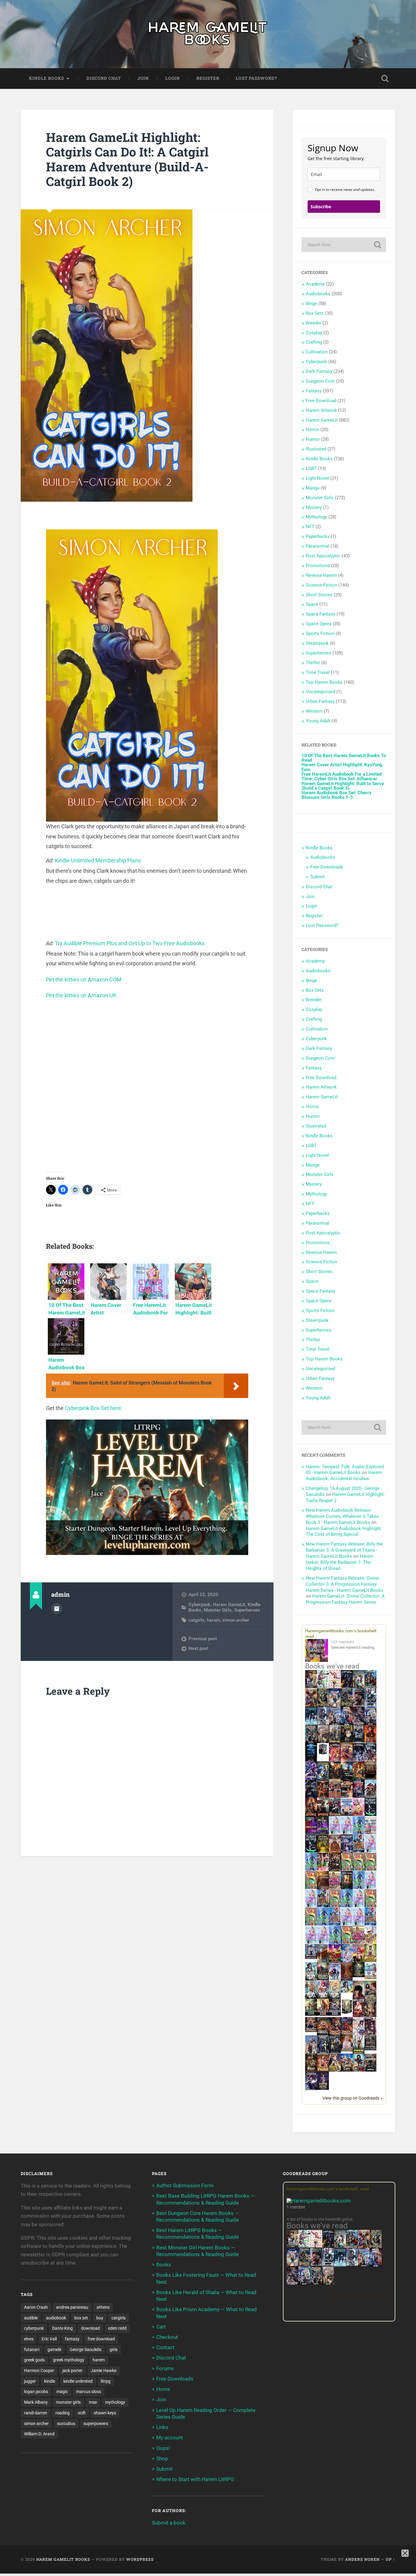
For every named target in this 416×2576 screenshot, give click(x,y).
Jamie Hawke (104, 2371)
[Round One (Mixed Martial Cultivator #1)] (347, 1814)
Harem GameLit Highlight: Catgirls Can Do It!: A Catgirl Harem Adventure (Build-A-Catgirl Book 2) (127, 159)
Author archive (57, 1609)
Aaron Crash (36, 2307)
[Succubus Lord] (293, 2283)
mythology (115, 2402)
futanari (32, 2350)
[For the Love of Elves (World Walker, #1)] (335, 1778)
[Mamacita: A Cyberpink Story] (311, 1833)
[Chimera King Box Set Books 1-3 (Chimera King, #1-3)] (347, 2013)
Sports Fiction (320, 633)
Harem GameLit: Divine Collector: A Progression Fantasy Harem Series (345, 1599)
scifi (82, 2413)
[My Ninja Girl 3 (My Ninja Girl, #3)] (323, 1998)
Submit (317, 877)
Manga (313, 488)
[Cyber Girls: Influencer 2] (311, 1906)
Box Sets (315, 313)
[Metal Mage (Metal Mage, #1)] (347, 1724)
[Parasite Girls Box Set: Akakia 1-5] (311, 1924)
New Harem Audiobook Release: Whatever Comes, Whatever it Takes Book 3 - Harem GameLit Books (342, 1516)
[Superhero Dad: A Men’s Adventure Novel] (335, 1979)
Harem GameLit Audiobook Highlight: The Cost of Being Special (344, 1532)
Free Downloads (327, 867)
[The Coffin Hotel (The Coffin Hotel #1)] (323, 2088)
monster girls (68, 2402)
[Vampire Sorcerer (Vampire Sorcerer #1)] (359, 1796)
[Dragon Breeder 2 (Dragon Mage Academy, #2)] (335, 2034)
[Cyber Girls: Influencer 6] (323, 1942)
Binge (311, 304)
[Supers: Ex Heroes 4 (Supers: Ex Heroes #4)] (370, 1760)
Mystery (314, 507)
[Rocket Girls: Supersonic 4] (359, 1887)
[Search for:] (344, 245)
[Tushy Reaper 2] (311, 1851)
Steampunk (317, 643)
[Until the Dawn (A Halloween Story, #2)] (335, 1870)
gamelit (55, 2350)
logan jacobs (36, 2392)
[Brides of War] (347, 1796)
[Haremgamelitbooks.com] (318, 1651)
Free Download (321, 401)
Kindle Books (46, 78)
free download (101, 2339)
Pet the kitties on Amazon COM (84, 979)
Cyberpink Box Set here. (94, 1408)
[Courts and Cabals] (359, 2034)
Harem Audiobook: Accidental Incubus (344, 1476)
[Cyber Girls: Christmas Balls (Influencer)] (370, 1833)
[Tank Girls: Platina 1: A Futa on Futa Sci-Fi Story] (335, 1887)
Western (314, 711)
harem (213, 1620)
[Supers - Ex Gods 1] (311, 1706)
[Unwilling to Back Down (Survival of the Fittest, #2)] (323, 1797)
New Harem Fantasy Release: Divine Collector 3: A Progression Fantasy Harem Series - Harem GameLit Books (345, 1584)
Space (312, 604)
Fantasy (314, 391)
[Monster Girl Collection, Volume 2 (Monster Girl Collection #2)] (370, 1960)
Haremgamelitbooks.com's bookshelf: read (328, 2189)
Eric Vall (49, 2339)
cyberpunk (34, 2328)
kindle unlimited (78, 2381)
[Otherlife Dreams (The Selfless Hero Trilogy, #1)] (359, 1705)
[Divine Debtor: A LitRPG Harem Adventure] (335, 1961)
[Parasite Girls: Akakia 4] (311, 1887)
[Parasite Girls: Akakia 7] (347, 1942)
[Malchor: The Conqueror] (359, 2017)
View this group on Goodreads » (353, 2098)
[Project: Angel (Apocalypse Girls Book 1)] (347, 1961)
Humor (313, 439)
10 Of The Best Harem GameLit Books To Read (344, 758)
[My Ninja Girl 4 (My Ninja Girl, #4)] (335, 1998)
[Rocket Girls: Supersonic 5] (323, 1924)
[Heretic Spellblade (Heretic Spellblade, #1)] (311, 2089)
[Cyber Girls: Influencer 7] (347, 1924)
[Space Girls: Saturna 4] (335, 1924)
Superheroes (247, 1610)
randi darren (36, 2413)
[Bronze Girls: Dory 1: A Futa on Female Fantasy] (370, 1942)
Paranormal (317, 546)
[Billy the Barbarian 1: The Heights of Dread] (311, 2070)
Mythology (316, 517)
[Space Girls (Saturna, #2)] (323, 1906)
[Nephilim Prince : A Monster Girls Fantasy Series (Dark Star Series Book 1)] (323, 2071)
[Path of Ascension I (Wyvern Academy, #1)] (370, 1978)
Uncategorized (320, 692)
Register (208, 78)
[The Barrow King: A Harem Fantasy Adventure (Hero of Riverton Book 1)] (359, 2053)
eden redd (117, 2328)
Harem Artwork (321, 410)
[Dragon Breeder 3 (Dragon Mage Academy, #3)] (347, 2034)
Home (163, 2389)
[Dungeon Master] (316, 2283)
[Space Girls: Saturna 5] (370, 1924)
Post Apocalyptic (323, 556)
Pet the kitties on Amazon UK (81, 995)
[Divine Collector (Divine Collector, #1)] (370, 1998)
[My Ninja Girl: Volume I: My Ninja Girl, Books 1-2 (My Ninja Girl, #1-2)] (347, 1991)
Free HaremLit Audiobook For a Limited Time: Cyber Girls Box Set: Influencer (342, 776)
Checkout (167, 2337)
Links (162, 2427)
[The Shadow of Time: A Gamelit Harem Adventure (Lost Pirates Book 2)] (304, 2265)
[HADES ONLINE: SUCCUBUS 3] (323, 1815)
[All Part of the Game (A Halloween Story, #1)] (311, 1797)
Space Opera (319, 624)
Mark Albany (36, 2402)
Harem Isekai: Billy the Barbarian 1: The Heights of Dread (340, 1562)
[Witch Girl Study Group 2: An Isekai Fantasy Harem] (311, 2030)
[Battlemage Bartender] (359, 1961)
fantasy (72, 2339)
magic (62, 2392)
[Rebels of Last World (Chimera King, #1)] (311, 2014)
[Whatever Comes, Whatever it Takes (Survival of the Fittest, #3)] (347, 1980)
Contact (165, 2347)
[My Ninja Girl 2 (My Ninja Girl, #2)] (311, 1998)
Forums (165, 2368)
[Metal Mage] (376, 2265)
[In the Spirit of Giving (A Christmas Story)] (347, 1888)
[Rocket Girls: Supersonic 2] (335, 1942)
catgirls (196, 1620)
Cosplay (314, 333)
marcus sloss (89, 2392)
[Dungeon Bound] (323, 2052)
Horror (312, 430)
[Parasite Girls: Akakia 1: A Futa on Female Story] (347, 1869)
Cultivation (317, 352)
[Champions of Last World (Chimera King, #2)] (323, 2014)
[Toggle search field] (385, 79)
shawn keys (105, 2413)
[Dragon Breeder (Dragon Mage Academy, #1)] (323, 2034)
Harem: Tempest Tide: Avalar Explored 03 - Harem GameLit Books (345, 1470)
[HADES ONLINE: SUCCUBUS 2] (311, 1815)
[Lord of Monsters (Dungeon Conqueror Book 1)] (370, 1741)
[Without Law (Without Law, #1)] (335, 1742)
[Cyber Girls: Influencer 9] (359, 1924)
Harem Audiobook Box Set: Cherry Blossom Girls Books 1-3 (337, 795)
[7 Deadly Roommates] (311, 1686)
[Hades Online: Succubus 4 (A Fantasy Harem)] (335, 1815)
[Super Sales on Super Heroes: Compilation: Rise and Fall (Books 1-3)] (323, 1723)
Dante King (62, 2328)
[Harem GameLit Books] (208, 34)
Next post (198, 1648)
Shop (162, 2458)
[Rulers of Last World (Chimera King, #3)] (335, 2014)
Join (143, 78)
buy (100, 2318)
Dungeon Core (320, 381)
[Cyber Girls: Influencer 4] (370, 1887)
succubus (66, 2423)
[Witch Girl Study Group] (311, 1957)
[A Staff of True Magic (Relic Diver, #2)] (311, 1760)
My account (170, 2437)
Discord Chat (104, 78)
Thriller (313, 663)
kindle (50, 2381)
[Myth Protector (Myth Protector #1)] (370, 1687)
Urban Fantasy (320, 701)
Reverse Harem (321, 575)
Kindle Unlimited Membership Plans (98, 860)
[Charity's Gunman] (370, 2070)
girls (114, 2350)
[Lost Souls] (311, 2053)
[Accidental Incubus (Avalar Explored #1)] (359, 1998)
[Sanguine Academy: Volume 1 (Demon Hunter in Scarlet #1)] (359, 2070)
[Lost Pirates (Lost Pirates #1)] (323, 1706)
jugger (30, 2381)
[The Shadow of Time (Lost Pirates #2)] (347, 1706)
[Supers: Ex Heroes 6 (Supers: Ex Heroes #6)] (347, 1760)
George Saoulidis (86, 2350)
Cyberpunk (199, 1605)
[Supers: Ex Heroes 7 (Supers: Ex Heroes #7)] (335, 1760)
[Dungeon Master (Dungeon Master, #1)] (311, 1742)
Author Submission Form (185, 2185)
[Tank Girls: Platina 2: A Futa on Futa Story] (359, 1942)
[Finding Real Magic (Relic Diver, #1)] (347, 1686)
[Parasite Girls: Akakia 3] (370, 1869)
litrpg (106, 2381)
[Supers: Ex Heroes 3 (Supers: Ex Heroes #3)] (311, 1779)
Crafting (314, 342)
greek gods (34, 2360)
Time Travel (318, 672)
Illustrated (316, 449)
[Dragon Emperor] (328, 2283)
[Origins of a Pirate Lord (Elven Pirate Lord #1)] (370, 2016)
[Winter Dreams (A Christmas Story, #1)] (359, 1779)
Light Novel (317, 478)
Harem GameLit (229, 1605)
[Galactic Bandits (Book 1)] (359, 1741)
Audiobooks (318, 294)
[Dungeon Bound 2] (335, 2052)
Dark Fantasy (319, 371)
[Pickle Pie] (323, 1686)
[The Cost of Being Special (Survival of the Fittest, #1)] (347, 1779)
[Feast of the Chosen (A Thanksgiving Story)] (323, 1888)
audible (31, 2318)
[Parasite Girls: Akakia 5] (370, 1906)
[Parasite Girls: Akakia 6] (335, 1906)
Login (173, 78)
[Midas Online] (323, 1851)
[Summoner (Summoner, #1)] (335, 1724)
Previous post (203, 1639)
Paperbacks (318, 536)
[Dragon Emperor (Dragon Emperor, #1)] (323, 1742)
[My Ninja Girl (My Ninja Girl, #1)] (311, 1980)
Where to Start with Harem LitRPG (195, 2479)
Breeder (314, 323)
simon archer (236, 1620)
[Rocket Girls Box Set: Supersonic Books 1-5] (359, 1833)
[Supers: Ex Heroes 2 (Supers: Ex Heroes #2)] (323, 1779)
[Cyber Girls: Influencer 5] (359, 1906)
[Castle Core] (347, 2070)
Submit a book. (169, 2523)
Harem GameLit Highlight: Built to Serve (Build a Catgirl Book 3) (343, 786)
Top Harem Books (324, 682)
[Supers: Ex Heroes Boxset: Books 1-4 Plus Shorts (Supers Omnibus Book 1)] (323, 1754)
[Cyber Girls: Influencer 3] (347, 1833)
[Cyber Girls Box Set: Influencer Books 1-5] (335, 1833)
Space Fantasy (321, 614)
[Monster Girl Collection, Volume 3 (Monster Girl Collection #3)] (335, 2070)
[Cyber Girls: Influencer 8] (311, 1942)
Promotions (318, 566)
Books (164, 2265)
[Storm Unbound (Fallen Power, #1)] (347, 1852)
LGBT (311, 469)
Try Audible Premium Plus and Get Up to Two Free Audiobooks (130, 943)
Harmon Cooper (39, 2371)
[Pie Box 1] (323, 1833)
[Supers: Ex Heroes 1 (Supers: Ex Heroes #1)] (359, 1687)
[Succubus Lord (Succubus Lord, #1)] (359, 1724)
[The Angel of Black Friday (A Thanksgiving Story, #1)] (370, 1779)
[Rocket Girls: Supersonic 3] (347, 1906)
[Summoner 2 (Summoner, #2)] (370, 1724)
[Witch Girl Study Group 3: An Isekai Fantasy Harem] (370, 2049)
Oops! (163, 2448)
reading (63, 2413)
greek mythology (69, 2360)
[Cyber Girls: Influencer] (370, 1851)
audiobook (56, 2318)
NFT (310, 527)
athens (103, 2307)
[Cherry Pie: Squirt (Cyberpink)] (359, 1814)
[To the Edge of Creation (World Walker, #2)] (335, 1852)
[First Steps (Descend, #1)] (359, 1976)
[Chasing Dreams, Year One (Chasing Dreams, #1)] (335, 1797)
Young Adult (318, 721)
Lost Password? (256, 78)
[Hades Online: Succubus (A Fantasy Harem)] (370, 1797)
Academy (315, 284)
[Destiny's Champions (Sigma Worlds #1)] (323, 1979)
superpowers (96, 2423)
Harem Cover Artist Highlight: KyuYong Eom (342, 767)
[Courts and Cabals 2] (370, 2034)
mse (93, 2402)
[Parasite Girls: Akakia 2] (359, 1869)
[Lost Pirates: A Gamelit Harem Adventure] (376, 2247)
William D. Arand (39, 2434)
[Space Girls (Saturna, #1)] (359, 1851)
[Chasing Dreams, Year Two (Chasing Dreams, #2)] (323, 1961)
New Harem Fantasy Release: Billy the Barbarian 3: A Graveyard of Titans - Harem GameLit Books (344, 1550)
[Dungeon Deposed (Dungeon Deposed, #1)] (311, 1724)
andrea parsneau (72, 2307)
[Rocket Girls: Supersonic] (311, 1869)
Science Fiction (321, 585)
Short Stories (319, 595)
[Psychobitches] (335, 1705)
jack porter (72, 2371)
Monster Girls (218, 1610)
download (90, 2328)
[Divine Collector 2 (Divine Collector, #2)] (347, 2050)
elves (29, 2339)
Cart (161, 2327)
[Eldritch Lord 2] (347, 1742)
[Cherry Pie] (335, 1686)
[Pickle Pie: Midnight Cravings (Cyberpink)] (323, 1869)
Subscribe (321, 207)
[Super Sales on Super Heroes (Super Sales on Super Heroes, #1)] (370, 1705)
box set (81, 2318)
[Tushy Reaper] (370, 1814)
